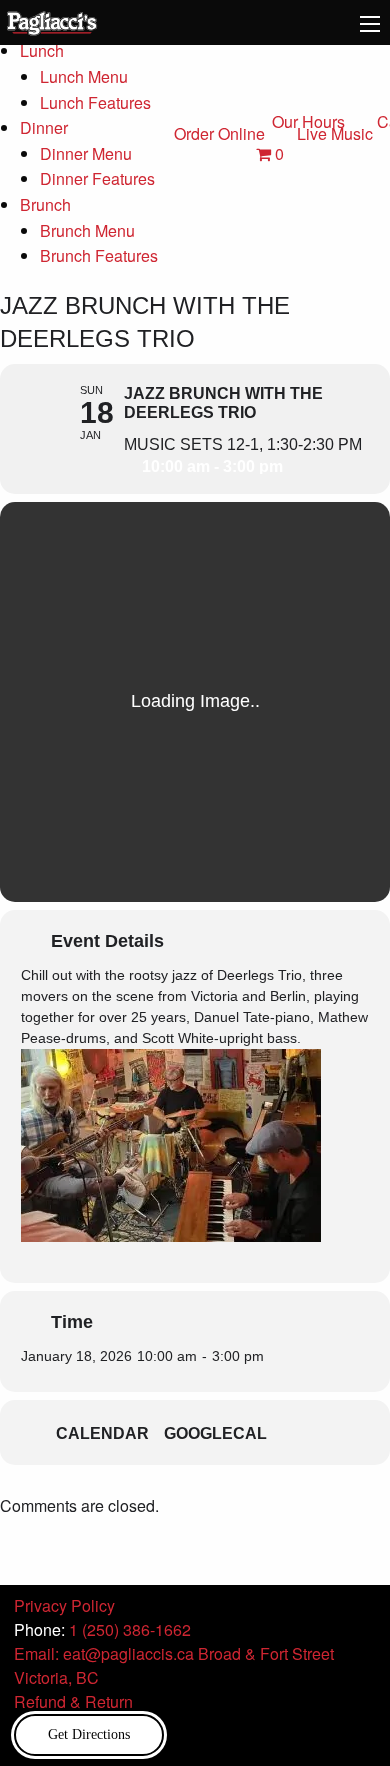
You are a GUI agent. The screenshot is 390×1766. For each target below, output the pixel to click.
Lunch (42, 50)
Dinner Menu (86, 153)
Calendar (102, 1433)
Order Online (219, 133)
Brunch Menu (87, 230)
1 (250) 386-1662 (130, 1629)
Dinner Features (97, 178)
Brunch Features (99, 255)
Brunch (45, 204)
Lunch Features (95, 102)
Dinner (44, 127)
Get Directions (89, 1734)
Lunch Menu (84, 76)
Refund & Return (73, 1701)
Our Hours (308, 121)
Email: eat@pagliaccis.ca (104, 1653)
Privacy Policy (64, 1605)
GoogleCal (215, 1433)
